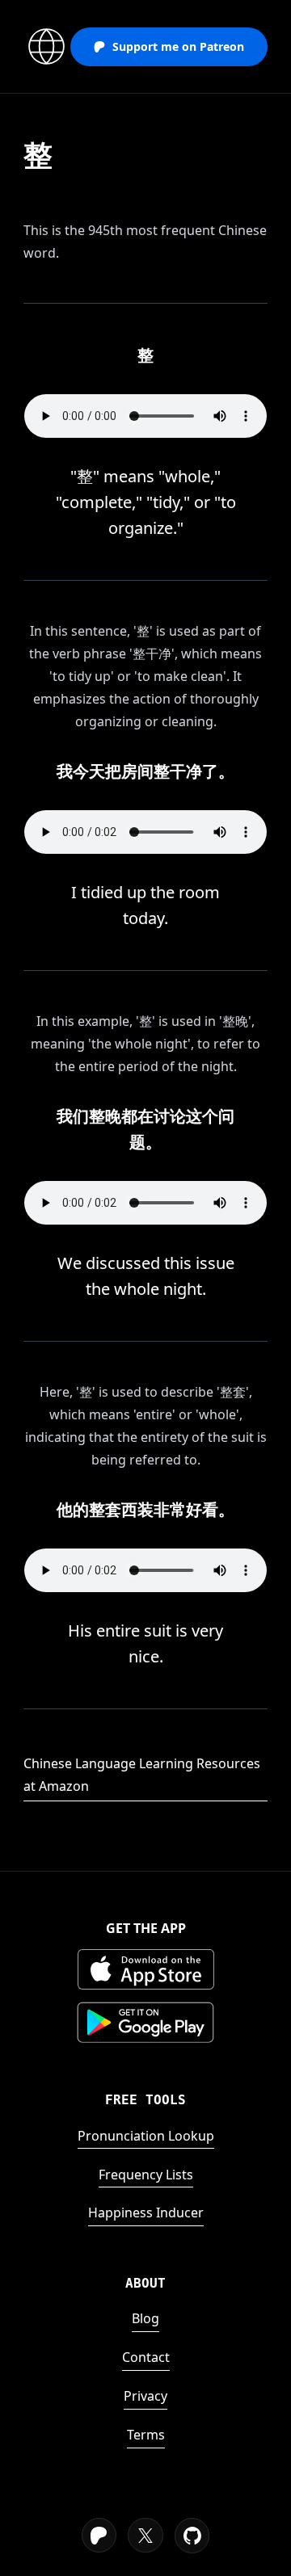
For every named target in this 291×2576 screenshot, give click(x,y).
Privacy (145, 2396)
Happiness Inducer (146, 2213)
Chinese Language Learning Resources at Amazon (142, 1775)
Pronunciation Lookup (146, 2136)
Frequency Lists (146, 2175)
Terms (146, 2435)
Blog (145, 2318)
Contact (146, 2357)
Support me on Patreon (178, 46)
